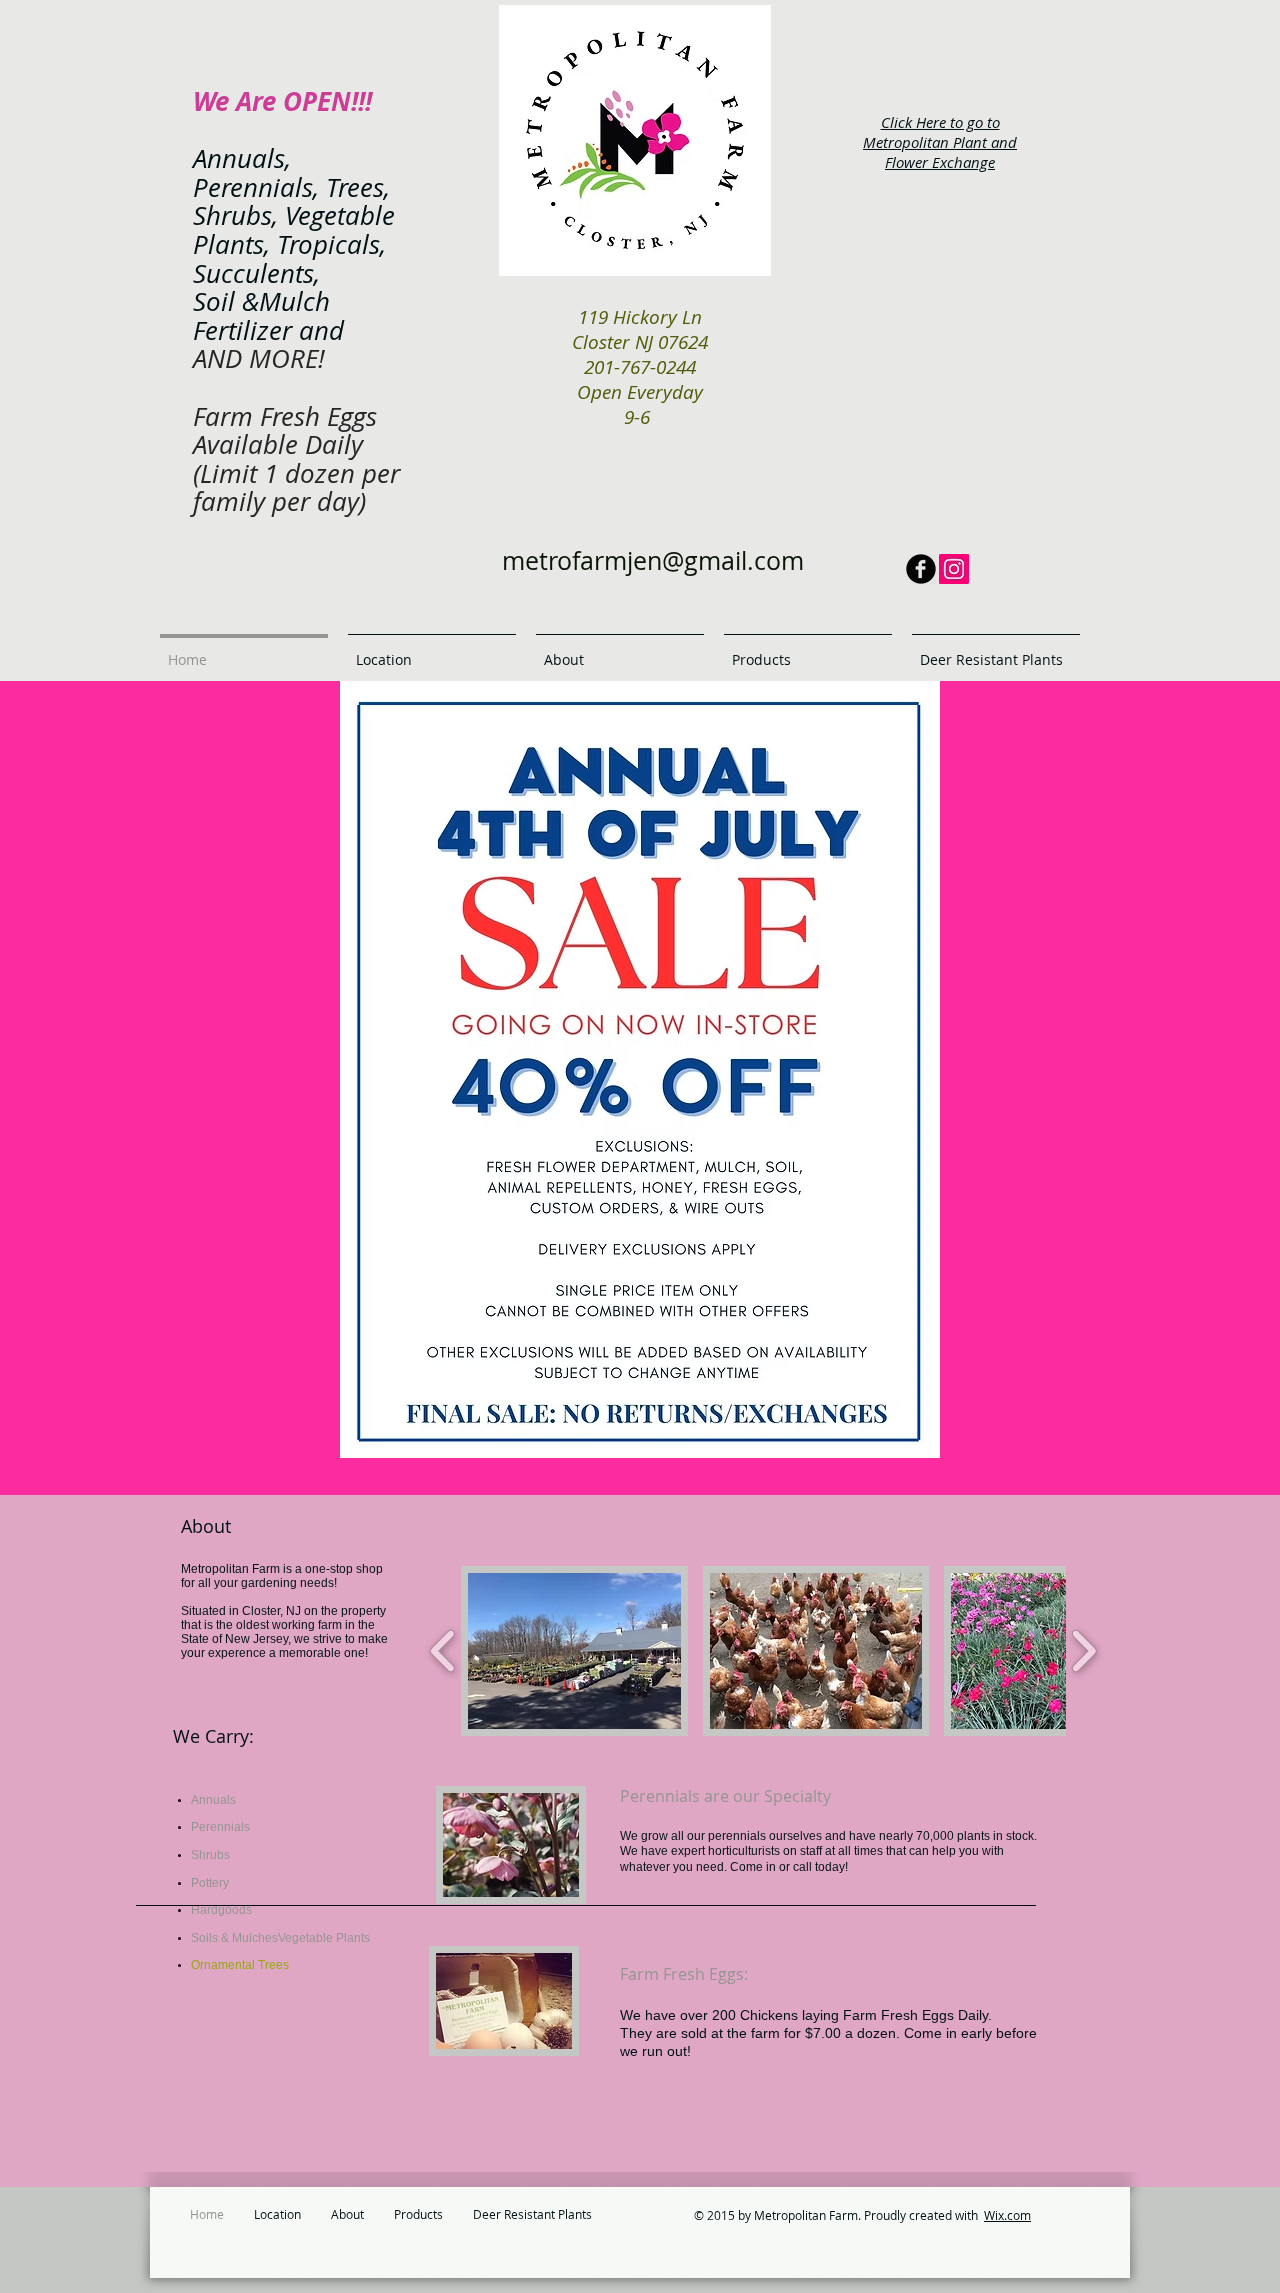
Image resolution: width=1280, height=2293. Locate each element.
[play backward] (443, 1651)
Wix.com (1007, 2215)
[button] (574, 1651)
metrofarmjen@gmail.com (653, 560)
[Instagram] (954, 569)
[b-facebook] (921, 569)
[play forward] (1083, 1651)
